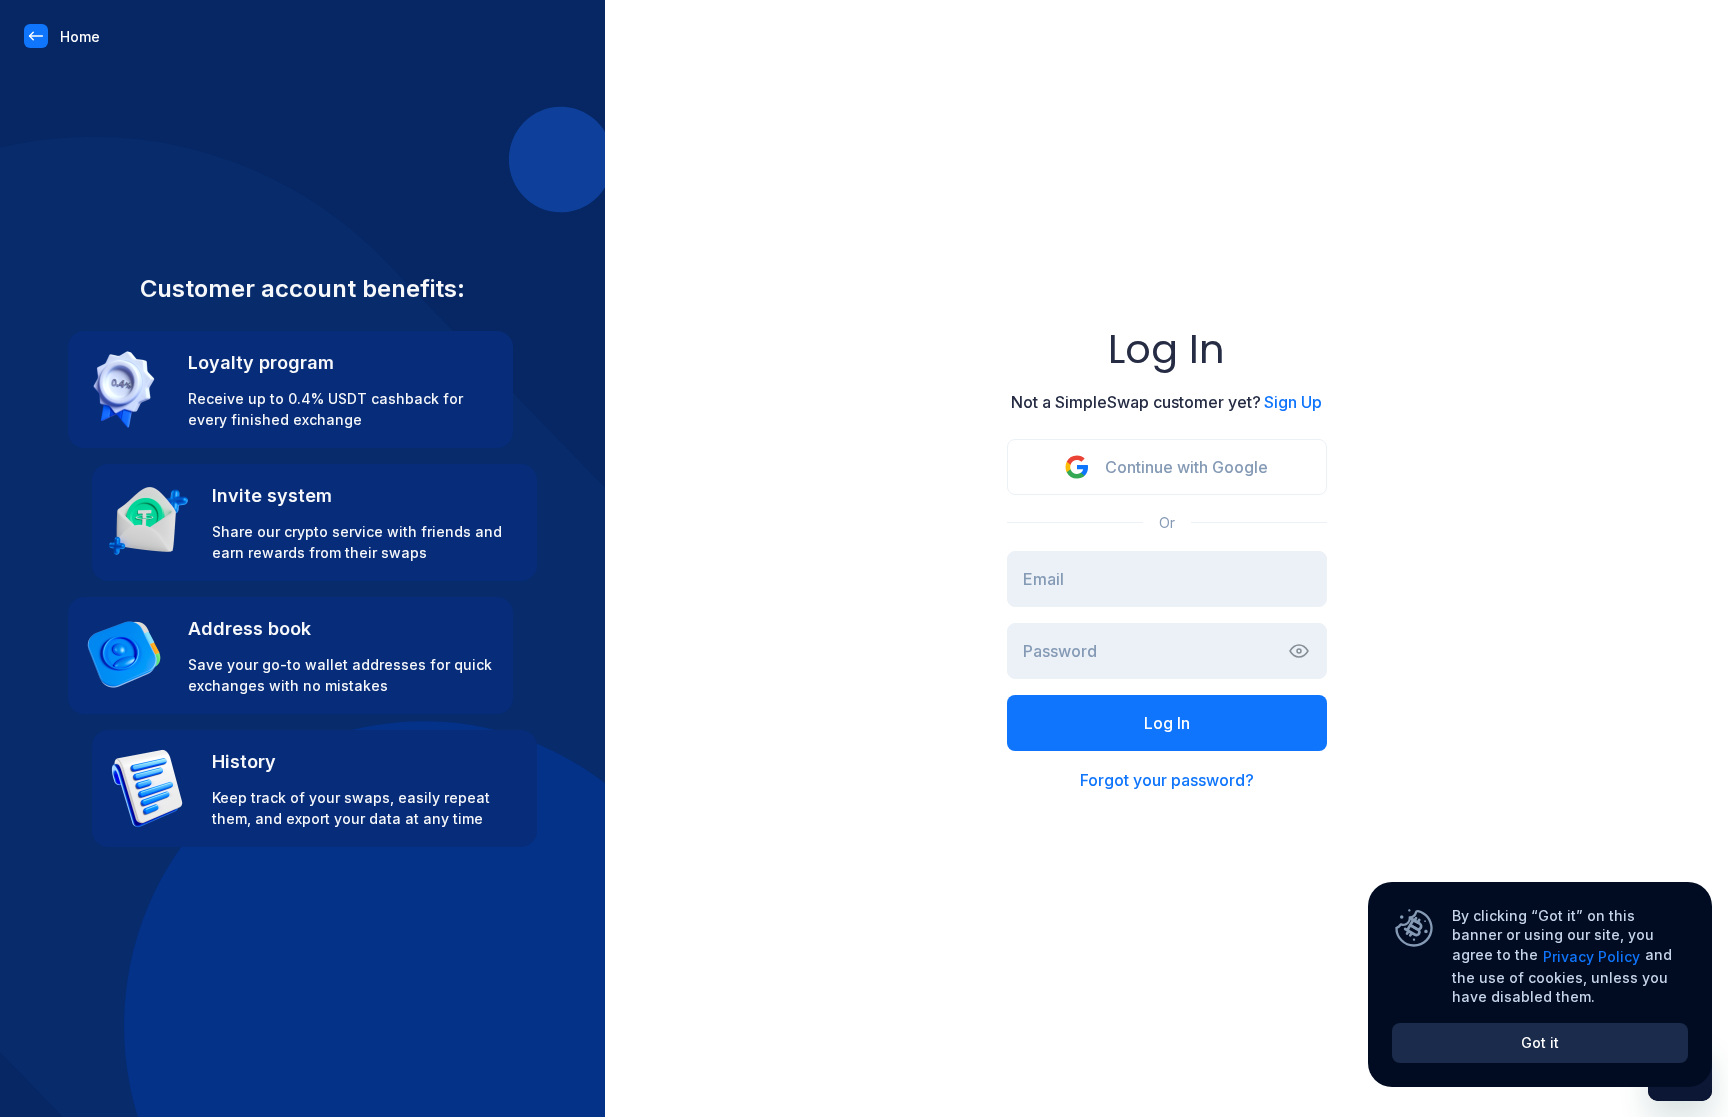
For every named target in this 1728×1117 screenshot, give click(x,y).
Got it (1540, 1042)
